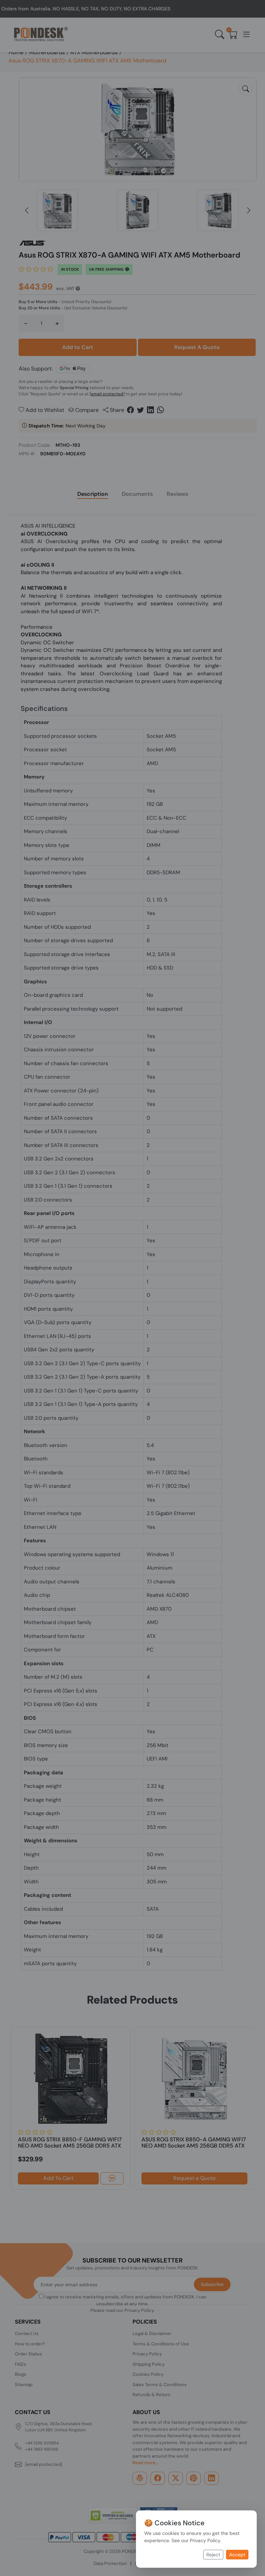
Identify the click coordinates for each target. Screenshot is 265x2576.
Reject (213, 2555)
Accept (237, 2555)
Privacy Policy (205, 2540)
